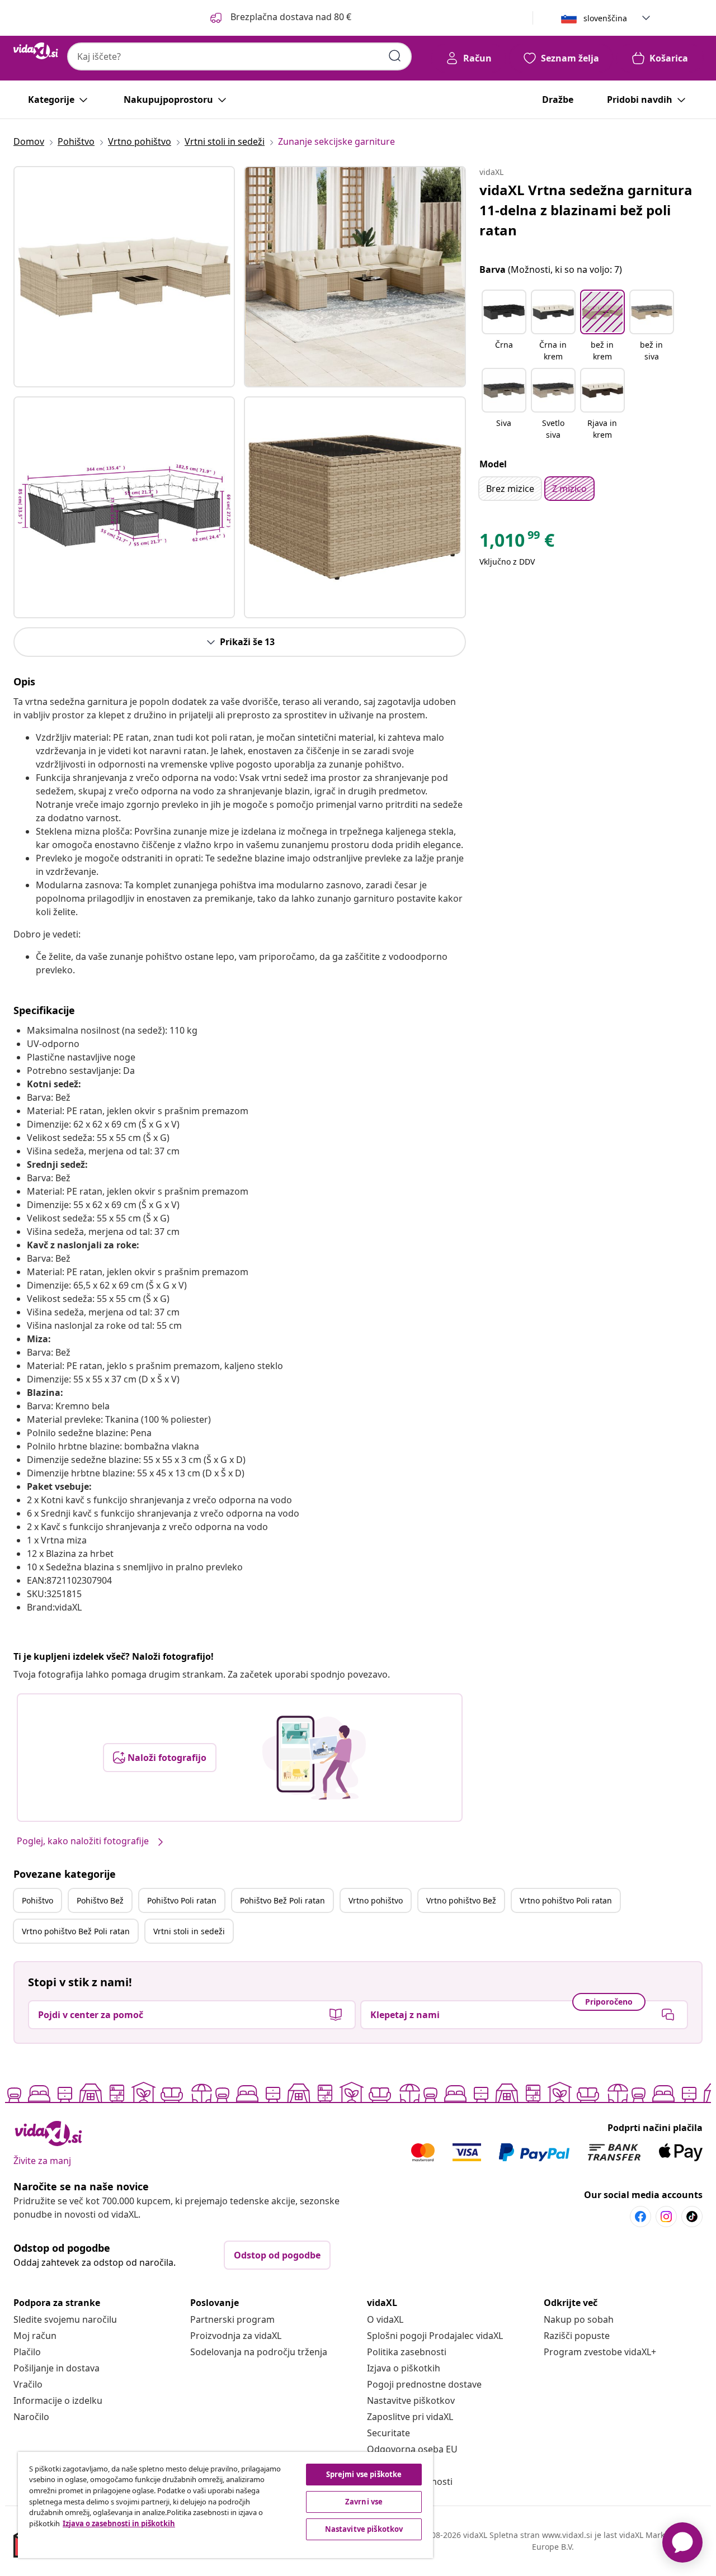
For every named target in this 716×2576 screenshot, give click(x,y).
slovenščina (605, 18)
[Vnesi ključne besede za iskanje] (395, 56)
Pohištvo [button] (37, 1900)
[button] (280, 18)
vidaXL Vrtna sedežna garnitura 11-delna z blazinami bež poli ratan (586, 210)
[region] (225, 2505)
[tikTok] (692, 2217)
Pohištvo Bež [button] (100, 1900)
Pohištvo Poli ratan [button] (182, 1900)
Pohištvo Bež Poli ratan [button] (282, 1900)
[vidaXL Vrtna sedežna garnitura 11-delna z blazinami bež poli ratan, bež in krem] (124, 277)
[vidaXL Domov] (36, 51)
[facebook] (640, 2217)
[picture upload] (314, 1758)
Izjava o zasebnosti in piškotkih (119, 2523)
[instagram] (666, 2217)
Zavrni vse (364, 2502)
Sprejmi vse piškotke (364, 2474)
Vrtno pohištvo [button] (376, 1900)
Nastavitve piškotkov (411, 2400)
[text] (517, 543)
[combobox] (239, 56)
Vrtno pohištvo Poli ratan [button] (566, 1900)
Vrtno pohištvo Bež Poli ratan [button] (76, 1931)
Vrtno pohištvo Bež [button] (461, 1900)
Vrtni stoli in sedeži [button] (189, 1931)
